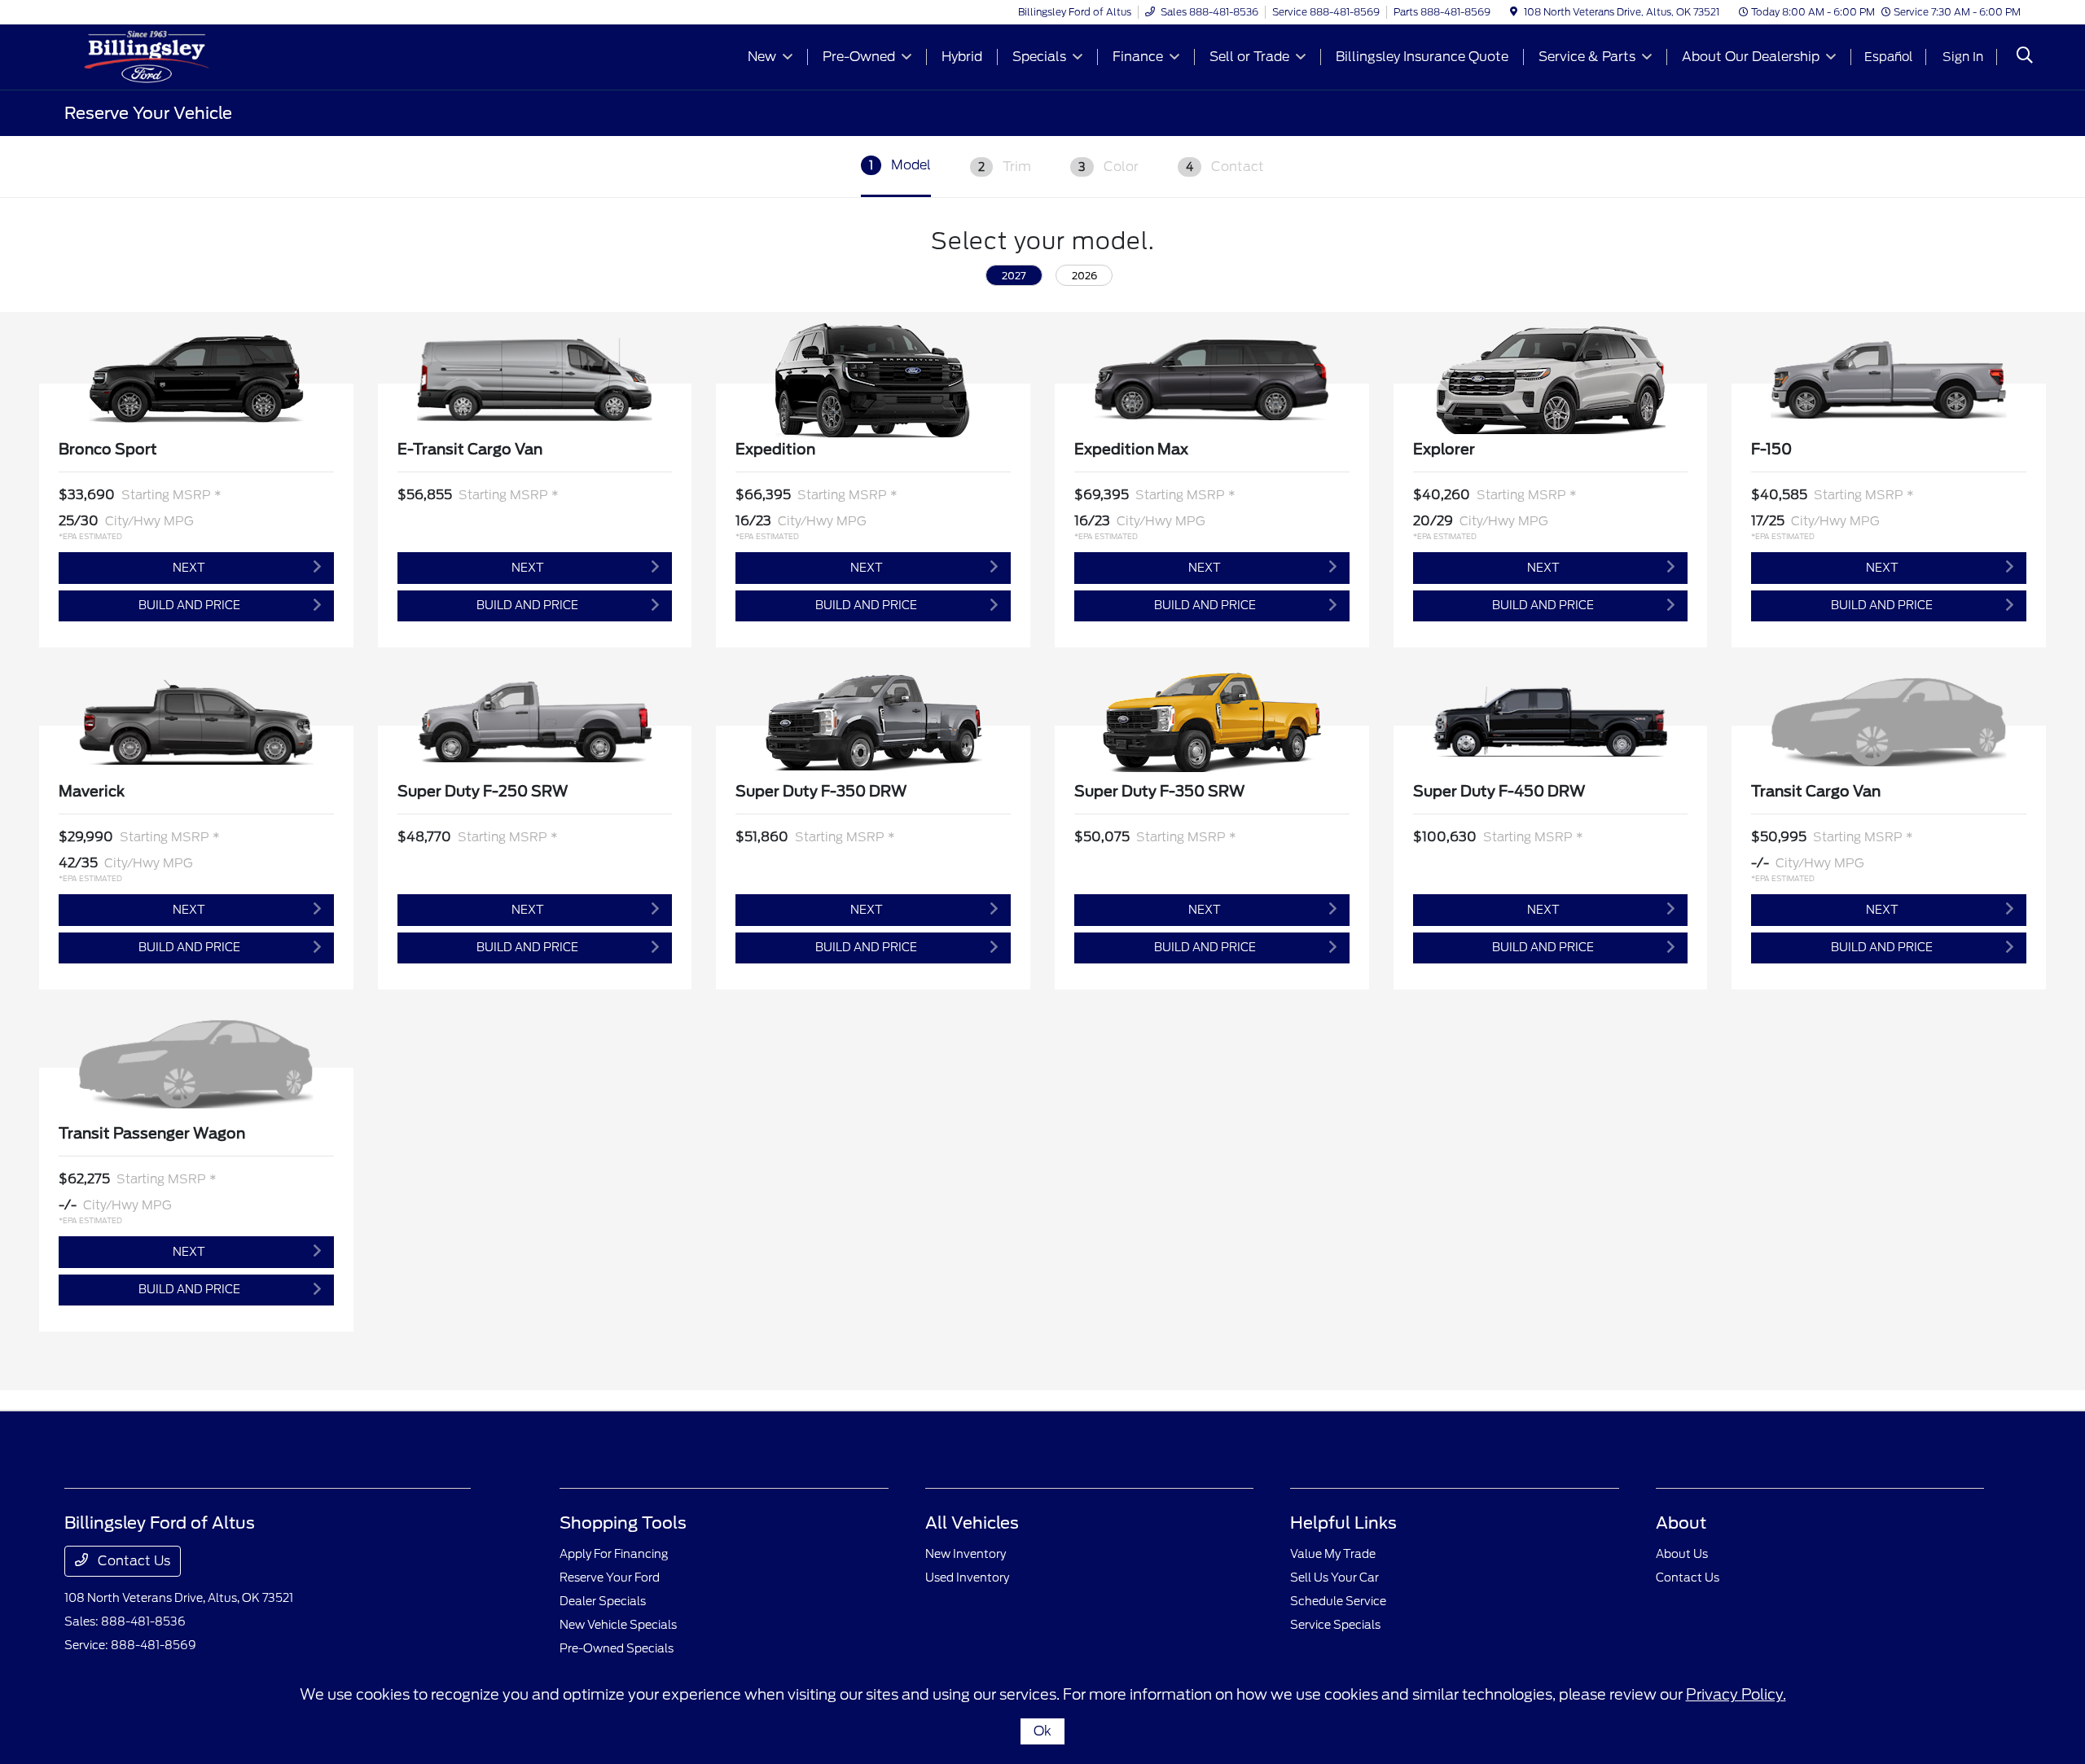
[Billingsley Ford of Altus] (204, 56)
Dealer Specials (603, 1601)
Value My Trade (1333, 1554)
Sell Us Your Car (1334, 1578)
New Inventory (966, 1554)
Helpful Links (1343, 1523)
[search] (2025, 57)
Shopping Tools (623, 1523)
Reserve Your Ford (610, 1578)
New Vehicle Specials (618, 1625)
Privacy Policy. (1736, 1694)
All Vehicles (972, 1523)
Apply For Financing (614, 1554)
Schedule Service (1338, 1601)
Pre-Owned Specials (617, 1648)
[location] (1514, 12)
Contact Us (132, 1561)
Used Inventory (967, 1578)
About (1681, 1523)
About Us (1682, 1554)
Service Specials (1335, 1625)
